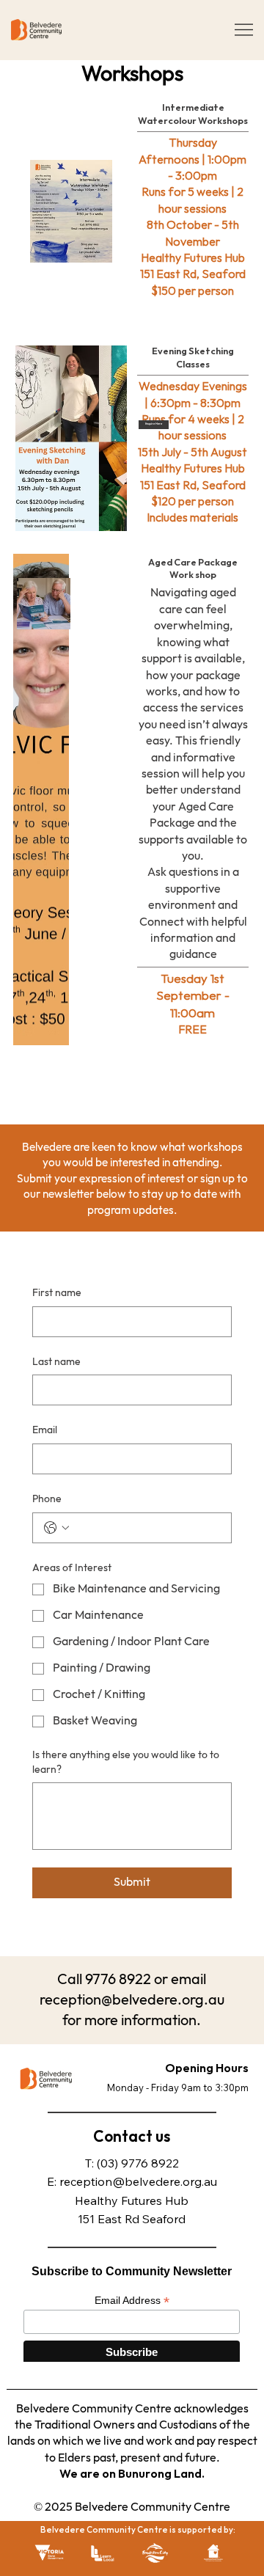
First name (57, 1293)
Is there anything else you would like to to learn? (126, 1762)
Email (45, 1430)
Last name (56, 1362)
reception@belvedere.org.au (138, 2181)
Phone (47, 1499)
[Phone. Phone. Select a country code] (56, 1528)
